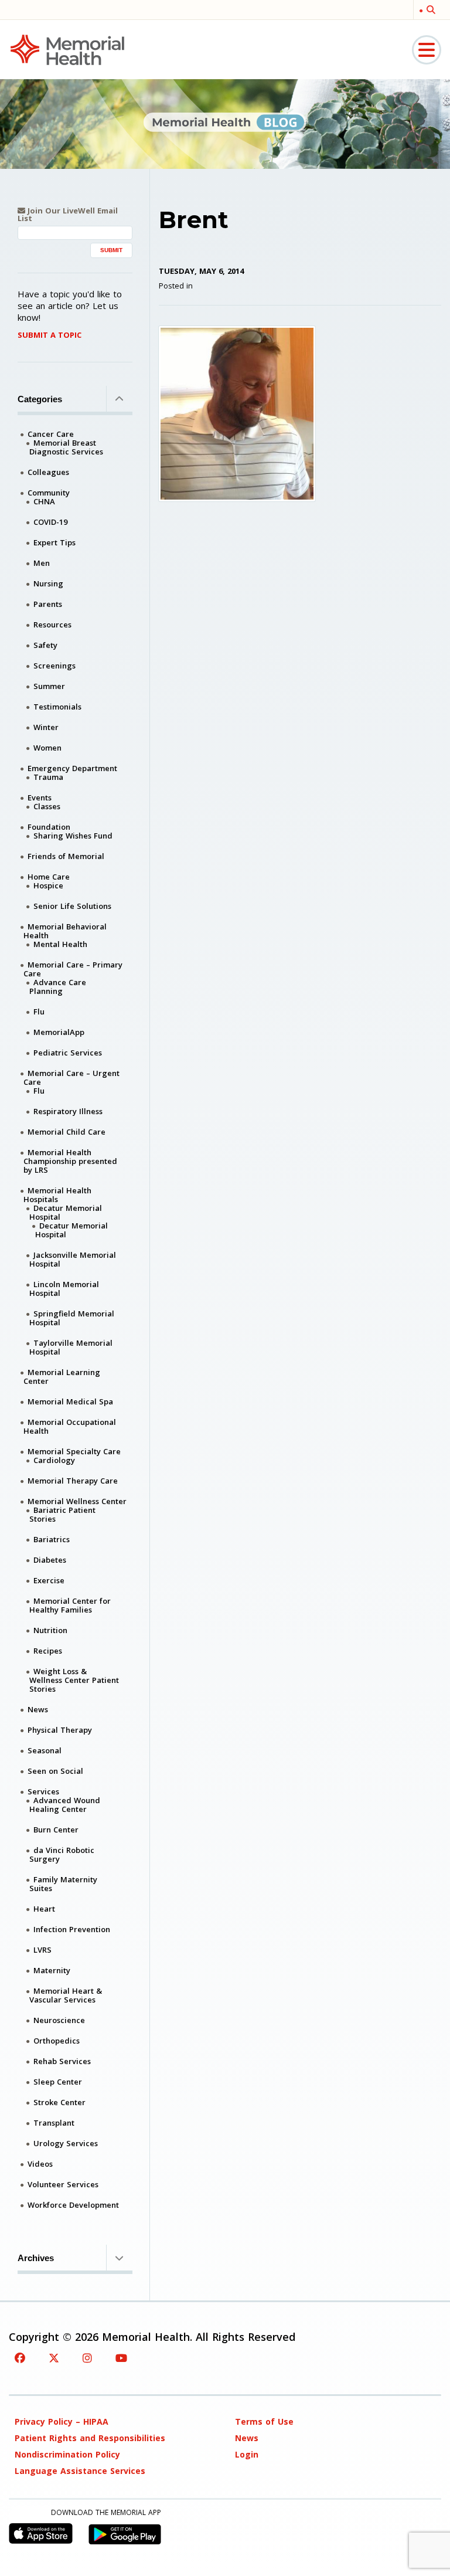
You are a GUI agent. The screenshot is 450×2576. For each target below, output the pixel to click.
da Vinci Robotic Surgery (62, 1854)
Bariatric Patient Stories (62, 1514)
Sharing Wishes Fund (73, 836)
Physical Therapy (60, 1730)
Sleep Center (58, 2082)
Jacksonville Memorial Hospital (73, 1259)
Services (43, 1791)
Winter (46, 727)
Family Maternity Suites (63, 1884)
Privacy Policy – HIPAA (62, 2421)
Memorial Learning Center (62, 1377)
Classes (47, 806)
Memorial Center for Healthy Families (70, 1605)
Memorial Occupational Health (70, 1426)
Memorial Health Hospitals (57, 1195)
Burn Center (56, 1830)
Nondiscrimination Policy (67, 2454)
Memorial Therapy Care (73, 1481)
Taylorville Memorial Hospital (71, 1347)
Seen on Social (55, 1771)
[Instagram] (87, 2358)
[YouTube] (121, 2358)
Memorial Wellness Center (77, 1501)
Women (47, 748)
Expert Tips (54, 542)
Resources (52, 625)
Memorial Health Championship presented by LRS (70, 1161)
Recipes (48, 1651)
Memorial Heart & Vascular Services (66, 1995)
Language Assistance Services (80, 2471)
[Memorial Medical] (67, 49)
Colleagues (48, 472)
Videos (40, 2164)
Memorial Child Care (67, 1132)
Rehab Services (62, 2061)
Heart (44, 1909)
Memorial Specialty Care (74, 1451)
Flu (39, 1012)
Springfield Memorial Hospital (72, 1318)
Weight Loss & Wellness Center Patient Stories (74, 1680)
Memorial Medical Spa (70, 1401)
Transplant (54, 2123)
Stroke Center (59, 2102)
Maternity (52, 1970)
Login (247, 2454)
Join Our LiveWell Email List (68, 215)
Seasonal (45, 1750)
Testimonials (57, 707)
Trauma (48, 777)
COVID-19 (50, 522)
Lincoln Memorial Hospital (64, 1289)
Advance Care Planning (58, 987)
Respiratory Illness (68, 1111)
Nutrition (50, 1630)
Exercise (49, 1580)
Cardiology (54, 1460)
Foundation (49, 827)
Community (49, 493)
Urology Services (66, 2143)
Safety (45, 645)
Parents (48, 604)
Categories (40, 399)
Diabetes (50, 1560)
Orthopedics (57, 2041)
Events (40, 797)
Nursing (48, 583)
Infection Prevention (72, 1929)
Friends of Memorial (66, 856)
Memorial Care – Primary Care (73, 969)
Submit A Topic (50, 335)
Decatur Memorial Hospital (66, 1212)
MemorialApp (59, 1032)
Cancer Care (51, 434)
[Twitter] (54, 2358)
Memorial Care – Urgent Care (71, 1077)
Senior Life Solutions (72, 906)
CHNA (44, 501)
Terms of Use (264, 2421)
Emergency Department (72, 768)
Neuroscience (59, 2020)
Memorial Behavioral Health (65, 931)
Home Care (49, 877)
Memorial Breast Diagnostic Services (66, 447)
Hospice (48, 885)
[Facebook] (20, 2358)
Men (42, 563)
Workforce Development (73, 2205)
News (38, 1709)
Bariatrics (52, 1539)
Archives (36, 2258)
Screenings (54, 666)
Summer (49, 686)
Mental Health (60, 944)
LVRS (42, 1950)
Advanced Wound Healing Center (65, 1805)
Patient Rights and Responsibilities (90, 2438)
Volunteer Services (63, 2184)
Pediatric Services (68, 1053)
